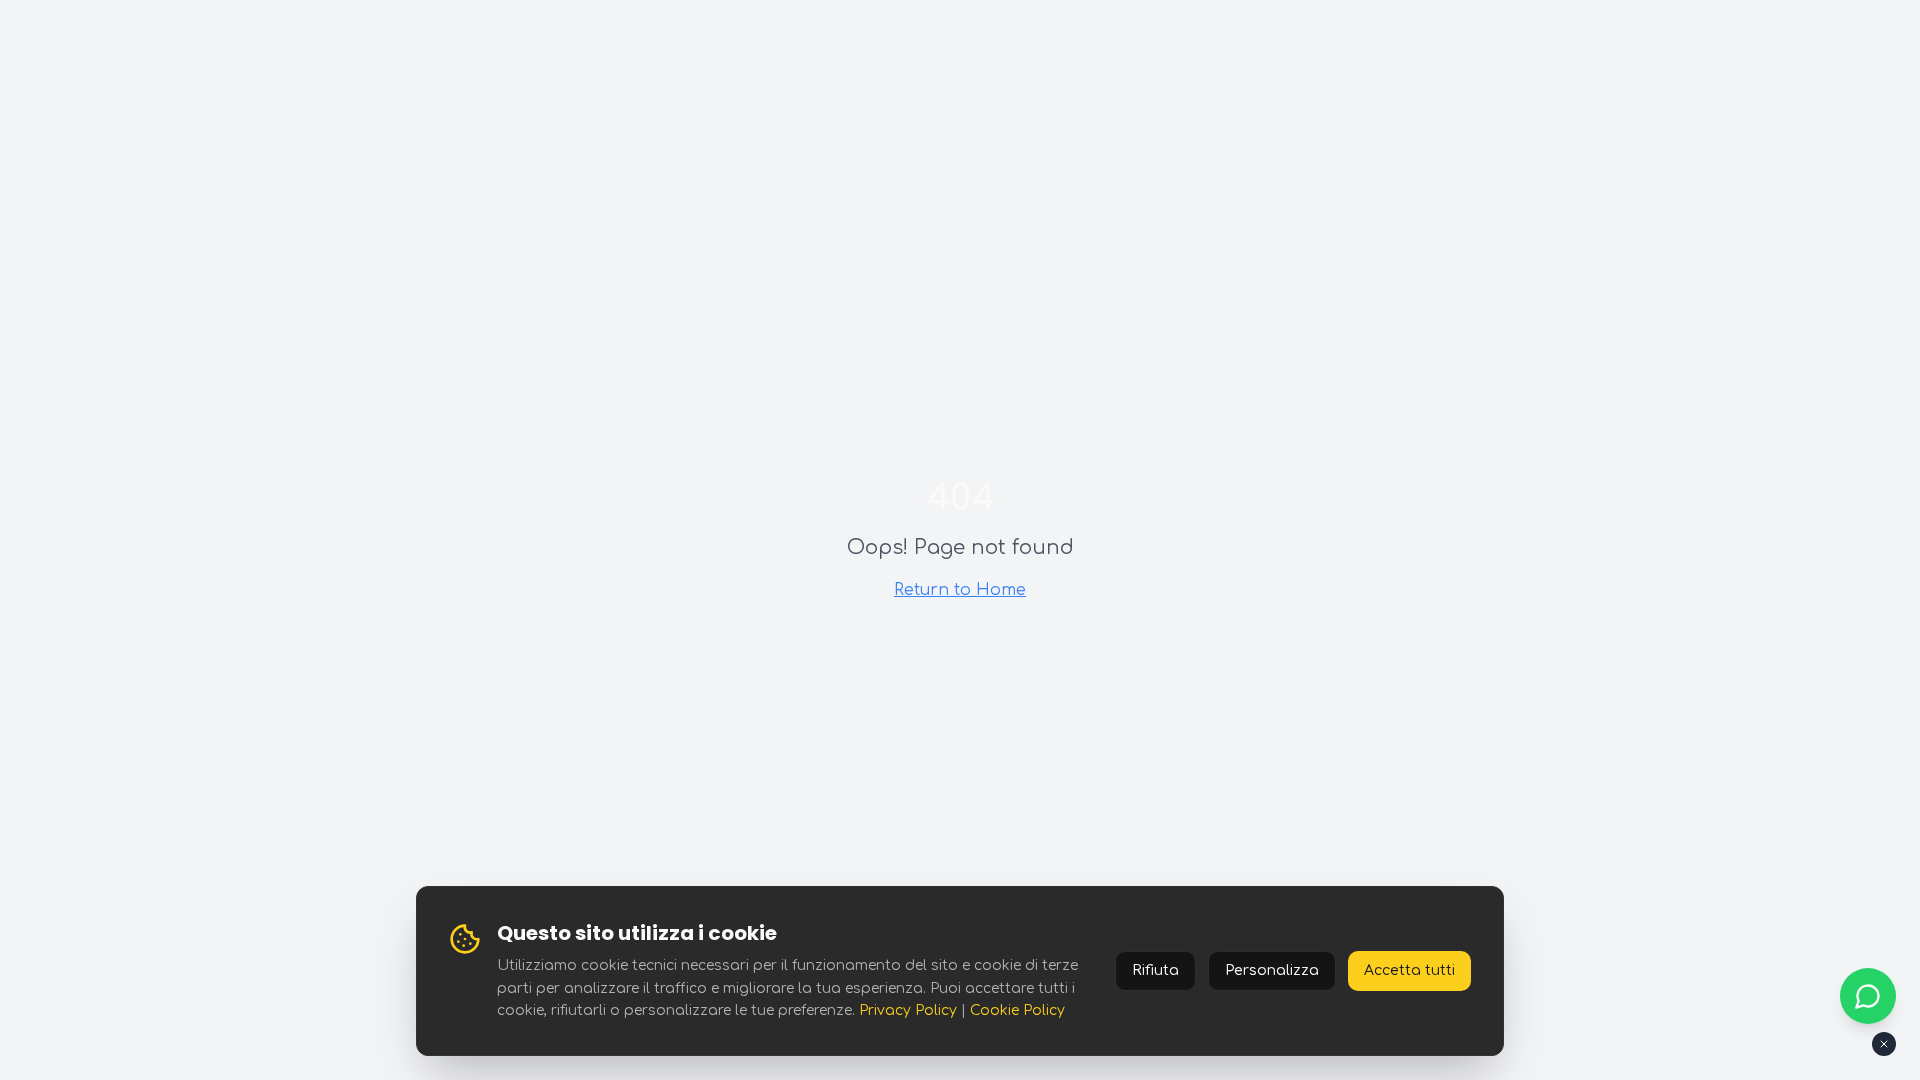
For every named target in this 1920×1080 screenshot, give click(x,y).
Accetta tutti (1409, 970)
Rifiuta (1155, 970)
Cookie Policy (1017, 1010)
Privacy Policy (908, 1010)
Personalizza (1272, 970)
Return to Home (960, 590)
